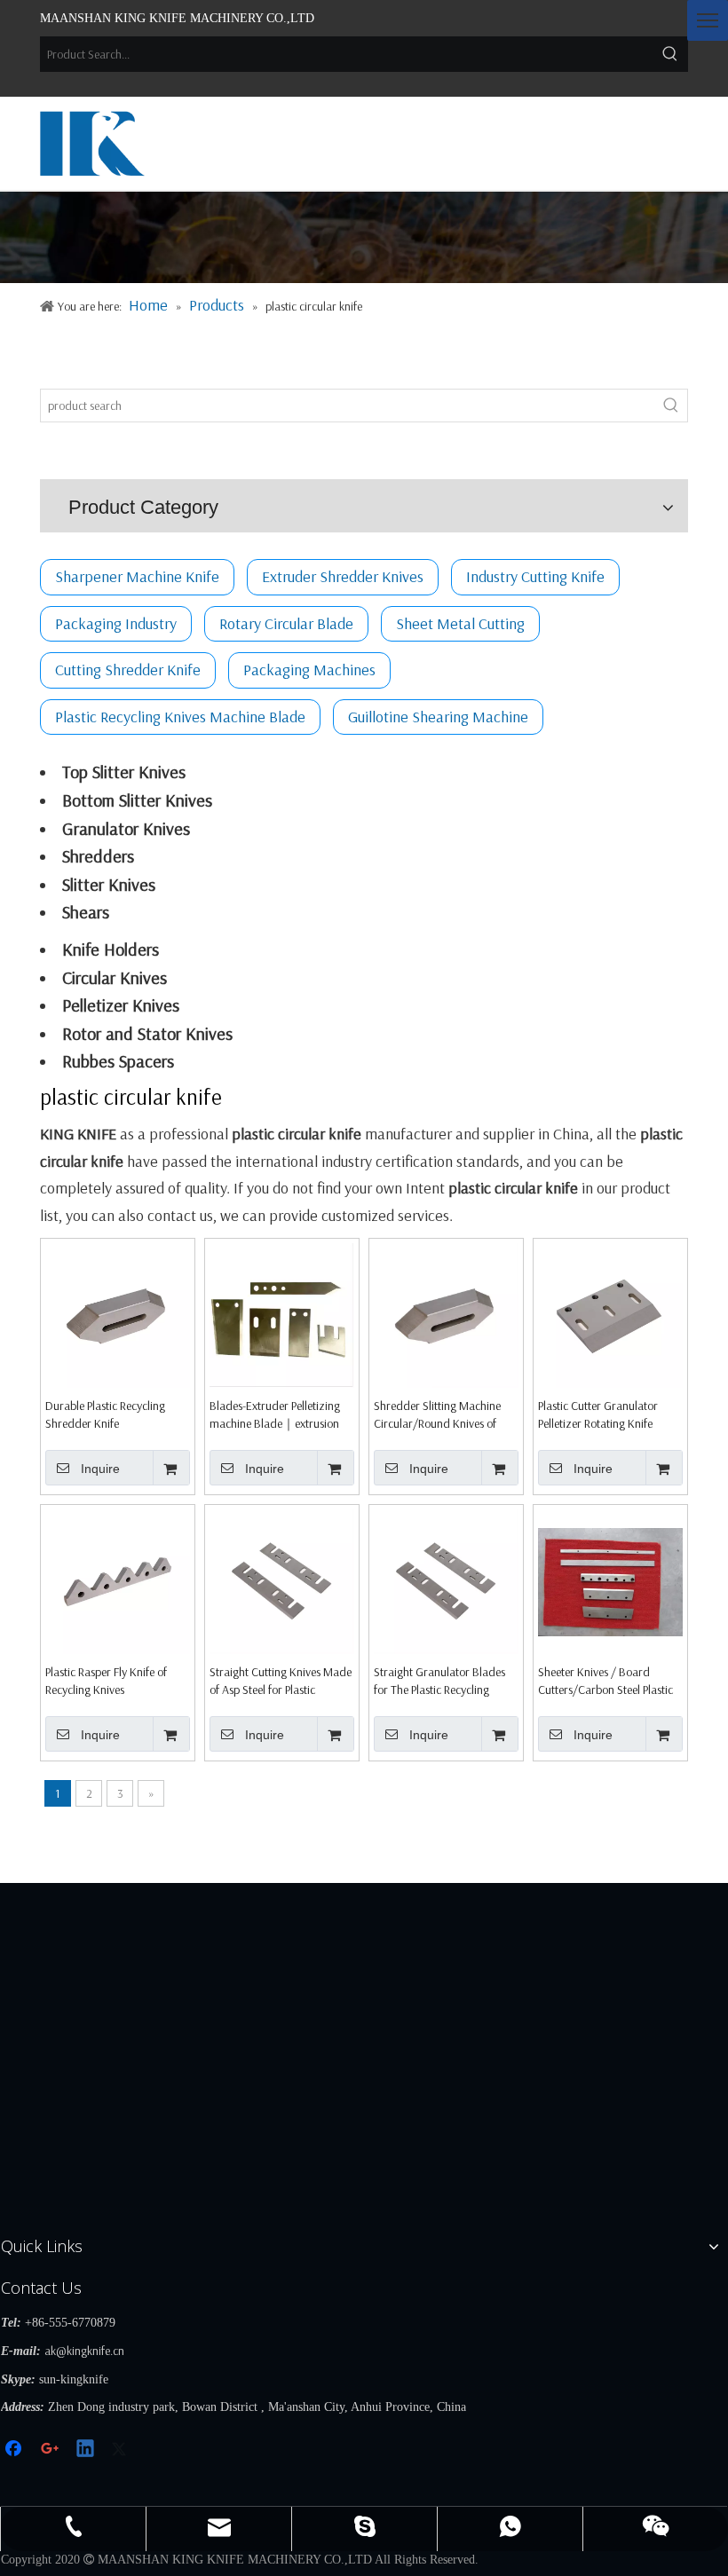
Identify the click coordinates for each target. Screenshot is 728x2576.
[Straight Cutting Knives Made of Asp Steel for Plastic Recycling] (282, 1580)
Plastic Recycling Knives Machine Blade (180, 717)
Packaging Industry (116, 623)
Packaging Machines (309, 670)
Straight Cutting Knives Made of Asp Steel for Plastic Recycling (281, 1681)
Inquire (100, 1469)
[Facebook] (15, 2450)
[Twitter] (122, 2450)
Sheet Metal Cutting (460, 623)
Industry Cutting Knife (535, 576)
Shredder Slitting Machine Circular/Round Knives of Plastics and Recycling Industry (437, 1415)
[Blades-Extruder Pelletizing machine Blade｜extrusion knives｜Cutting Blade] (282, 1314)
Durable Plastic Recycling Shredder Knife (105, 1414)
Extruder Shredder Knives (343, 576)
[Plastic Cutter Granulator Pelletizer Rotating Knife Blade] (610, 1314)
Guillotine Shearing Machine (438, 717)
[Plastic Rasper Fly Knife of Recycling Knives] (118, 1580)
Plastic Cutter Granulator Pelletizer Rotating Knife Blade (598, 1415)
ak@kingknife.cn (84, 2351)
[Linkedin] (86, 2450)
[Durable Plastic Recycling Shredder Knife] (118, 1314)
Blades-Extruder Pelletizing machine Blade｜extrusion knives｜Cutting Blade (275, 1415)
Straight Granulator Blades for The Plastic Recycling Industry (439, 1681)
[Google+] (51, 2450)
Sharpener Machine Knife (137, 576)
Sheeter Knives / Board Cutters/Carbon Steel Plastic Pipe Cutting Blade (605, 1681)
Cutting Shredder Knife (128, 670)
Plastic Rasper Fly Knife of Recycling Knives (106, 1681)
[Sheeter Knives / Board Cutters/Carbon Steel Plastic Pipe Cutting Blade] (610, 1580)
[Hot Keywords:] (670, 54)
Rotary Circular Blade (286, 623)
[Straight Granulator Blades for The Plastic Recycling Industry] (446, 1580)
